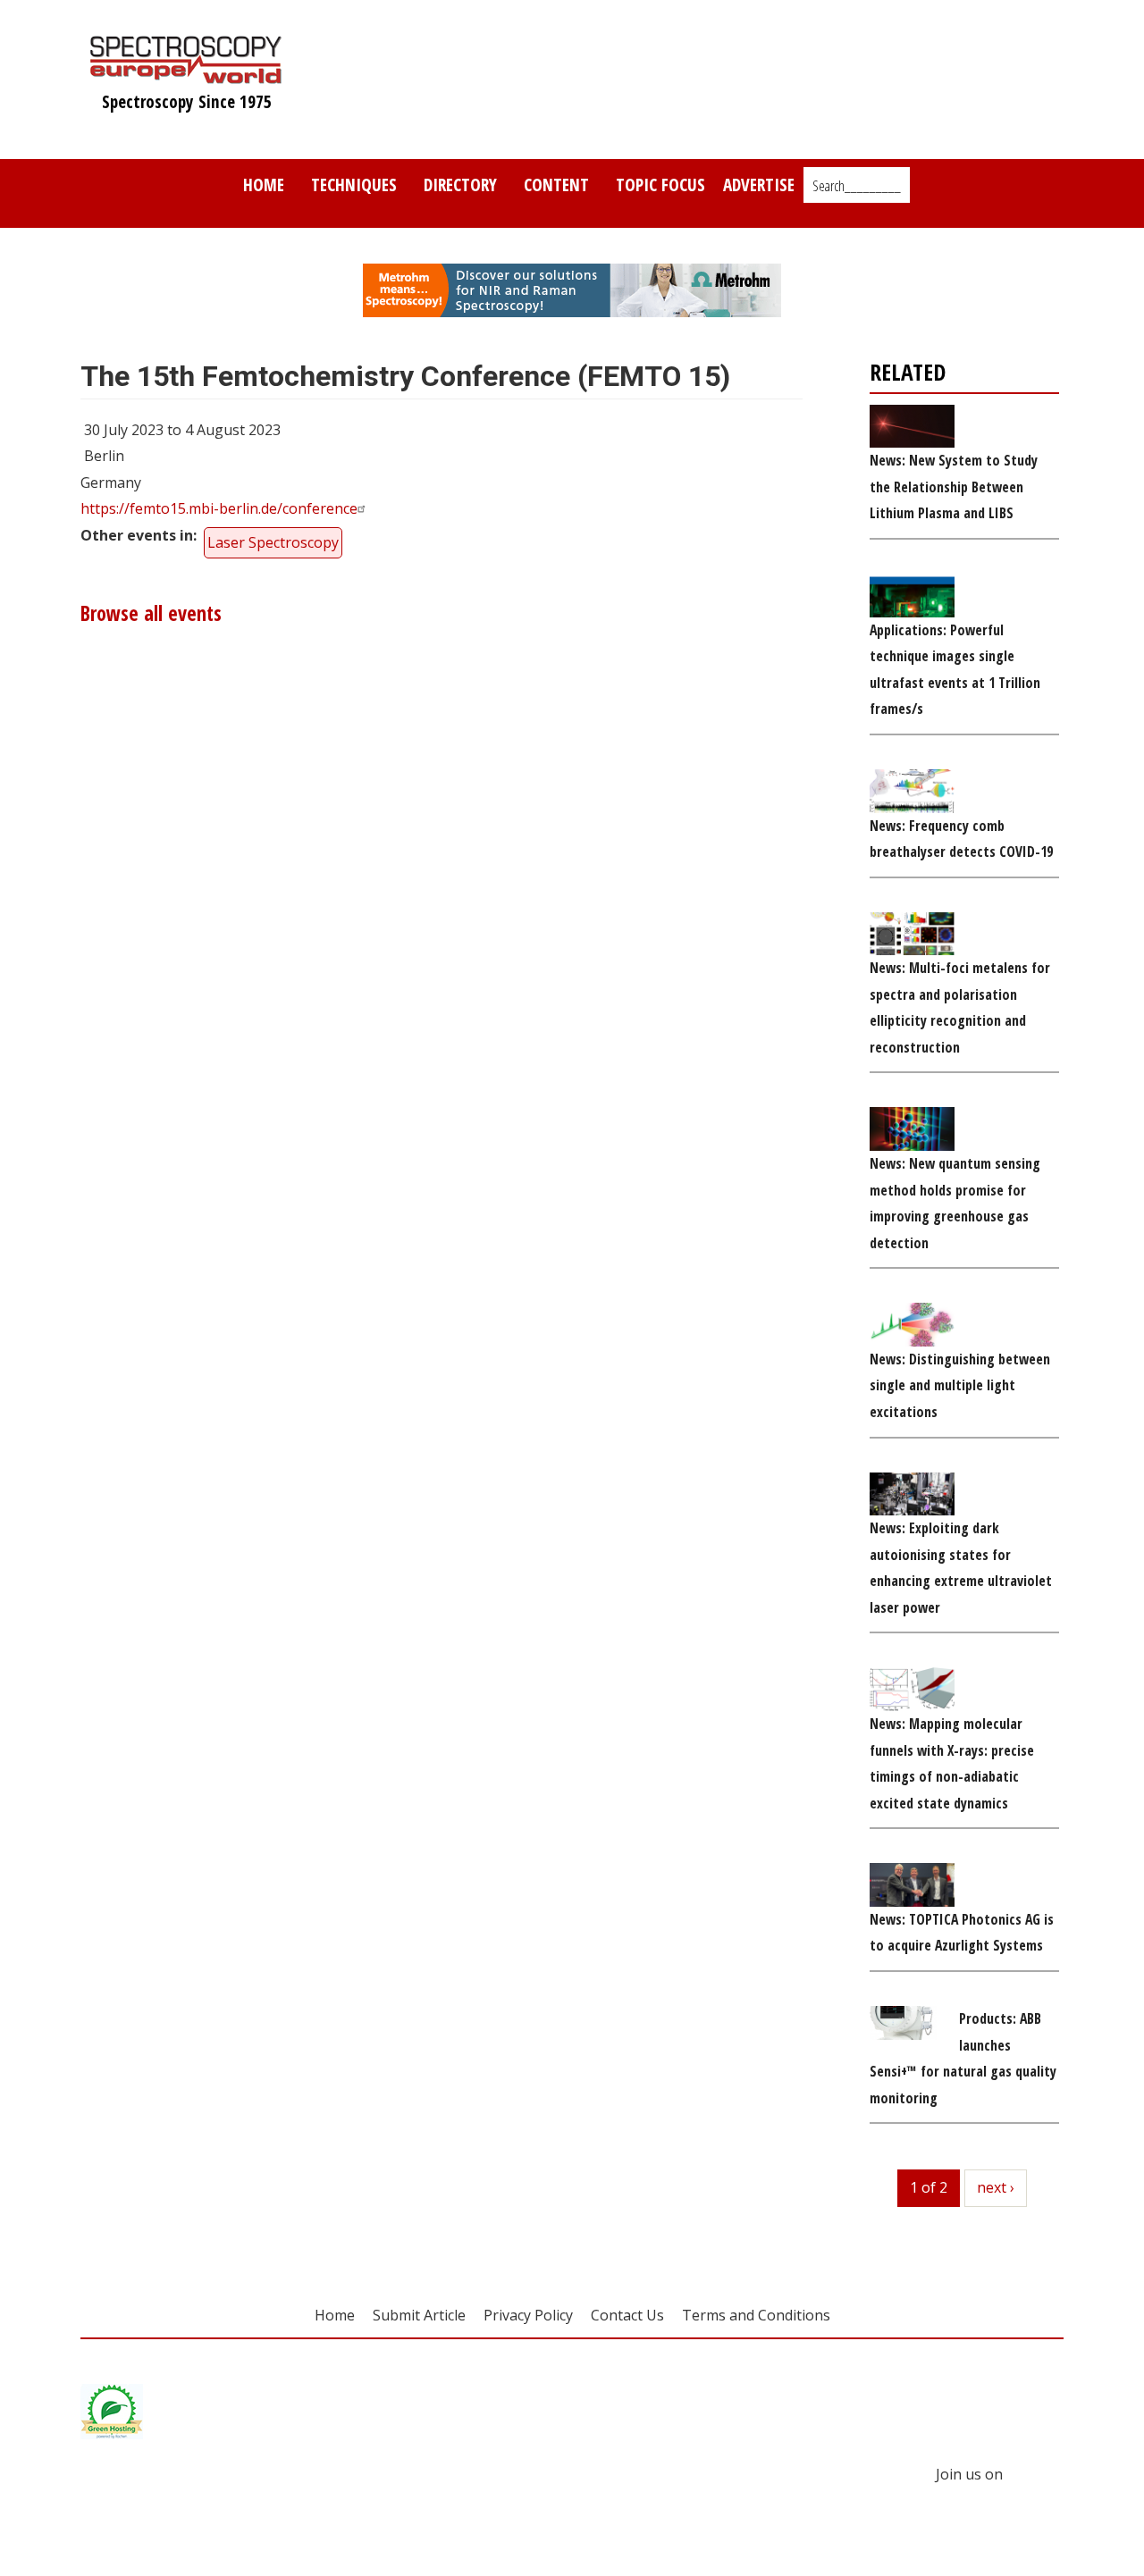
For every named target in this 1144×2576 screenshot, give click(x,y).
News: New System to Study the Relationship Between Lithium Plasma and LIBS (954, 487)
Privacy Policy (528, 2315)
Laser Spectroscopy (273, 542)
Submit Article (419, 2315)
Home (264, 185)
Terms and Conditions (756, 2315)
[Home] (186, 75)
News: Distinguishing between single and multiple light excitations (960, 1385)
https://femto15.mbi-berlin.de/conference (219, 508)
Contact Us (627, 2315)
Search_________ (857, 186)
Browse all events (151, 613)
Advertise (759, 185)
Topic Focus (660, 185)
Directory (460, 185)
